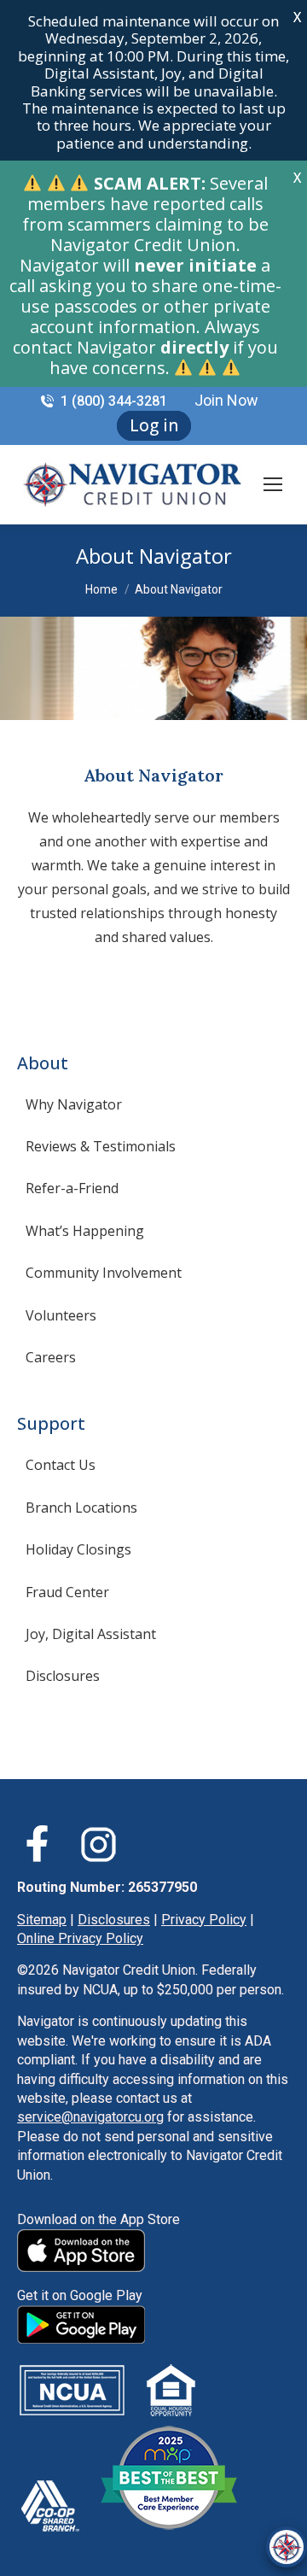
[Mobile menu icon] (273, 484)
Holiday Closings (78, 1549)
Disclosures (63, 1676)
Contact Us (61, 1465)
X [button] (297, 17)
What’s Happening (85, 1231)
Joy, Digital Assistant (91, 1634)
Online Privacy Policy (80, 1938)
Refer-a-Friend (72, 1188)
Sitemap (42, 1920)
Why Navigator (74, 1104)
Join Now (226, 400)
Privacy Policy (204, 1920)
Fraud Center (67, 1592)
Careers (51, 1357)
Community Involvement (104, 1273)
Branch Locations (81, 1508)
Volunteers (61, 1315)
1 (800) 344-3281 (114, 401)
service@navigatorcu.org (90, 2117)
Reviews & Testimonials (101, 1146)
